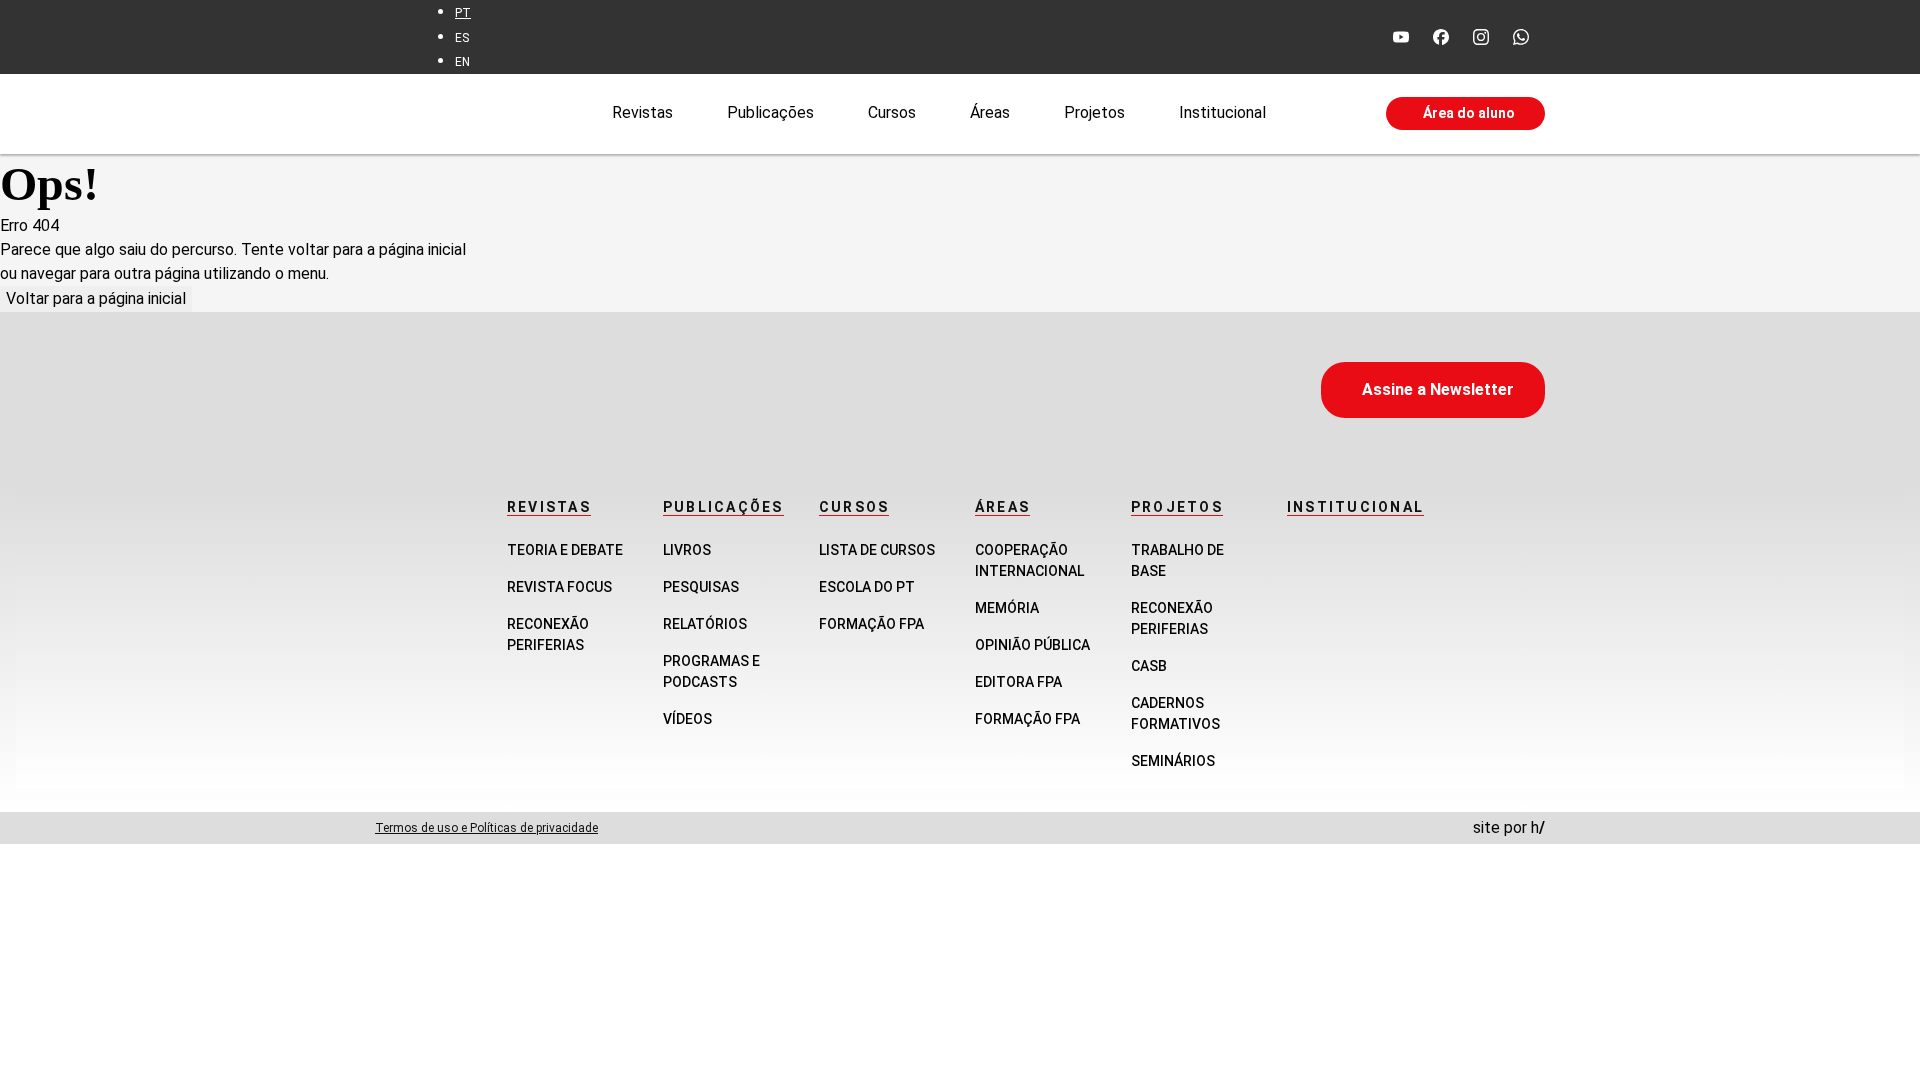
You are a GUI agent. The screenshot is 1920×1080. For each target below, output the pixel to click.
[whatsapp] (1521, 37)
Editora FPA (1018, 682)
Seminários (1173, 761)
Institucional (1222, 112)
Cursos (892, 112)
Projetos (1094, 112)
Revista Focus (559, 587)
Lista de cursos (877, 550)
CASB (1149, 666)
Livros (687, 550)
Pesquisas (701, 587)
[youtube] (1401, 37)
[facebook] (1441, 37)
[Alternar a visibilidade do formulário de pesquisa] (1326, 114)
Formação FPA (871, 624)
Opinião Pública (1032, 645)
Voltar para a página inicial (96, 298)
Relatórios (705, 624)
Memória (1007, 608)
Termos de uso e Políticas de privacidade (486, 828)
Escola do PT (867, 587)
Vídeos (687, 719)
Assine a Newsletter (1438, 389)
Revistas (642, 112)
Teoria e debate (565, 550)
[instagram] (1481, 37)
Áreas (990, 112)
